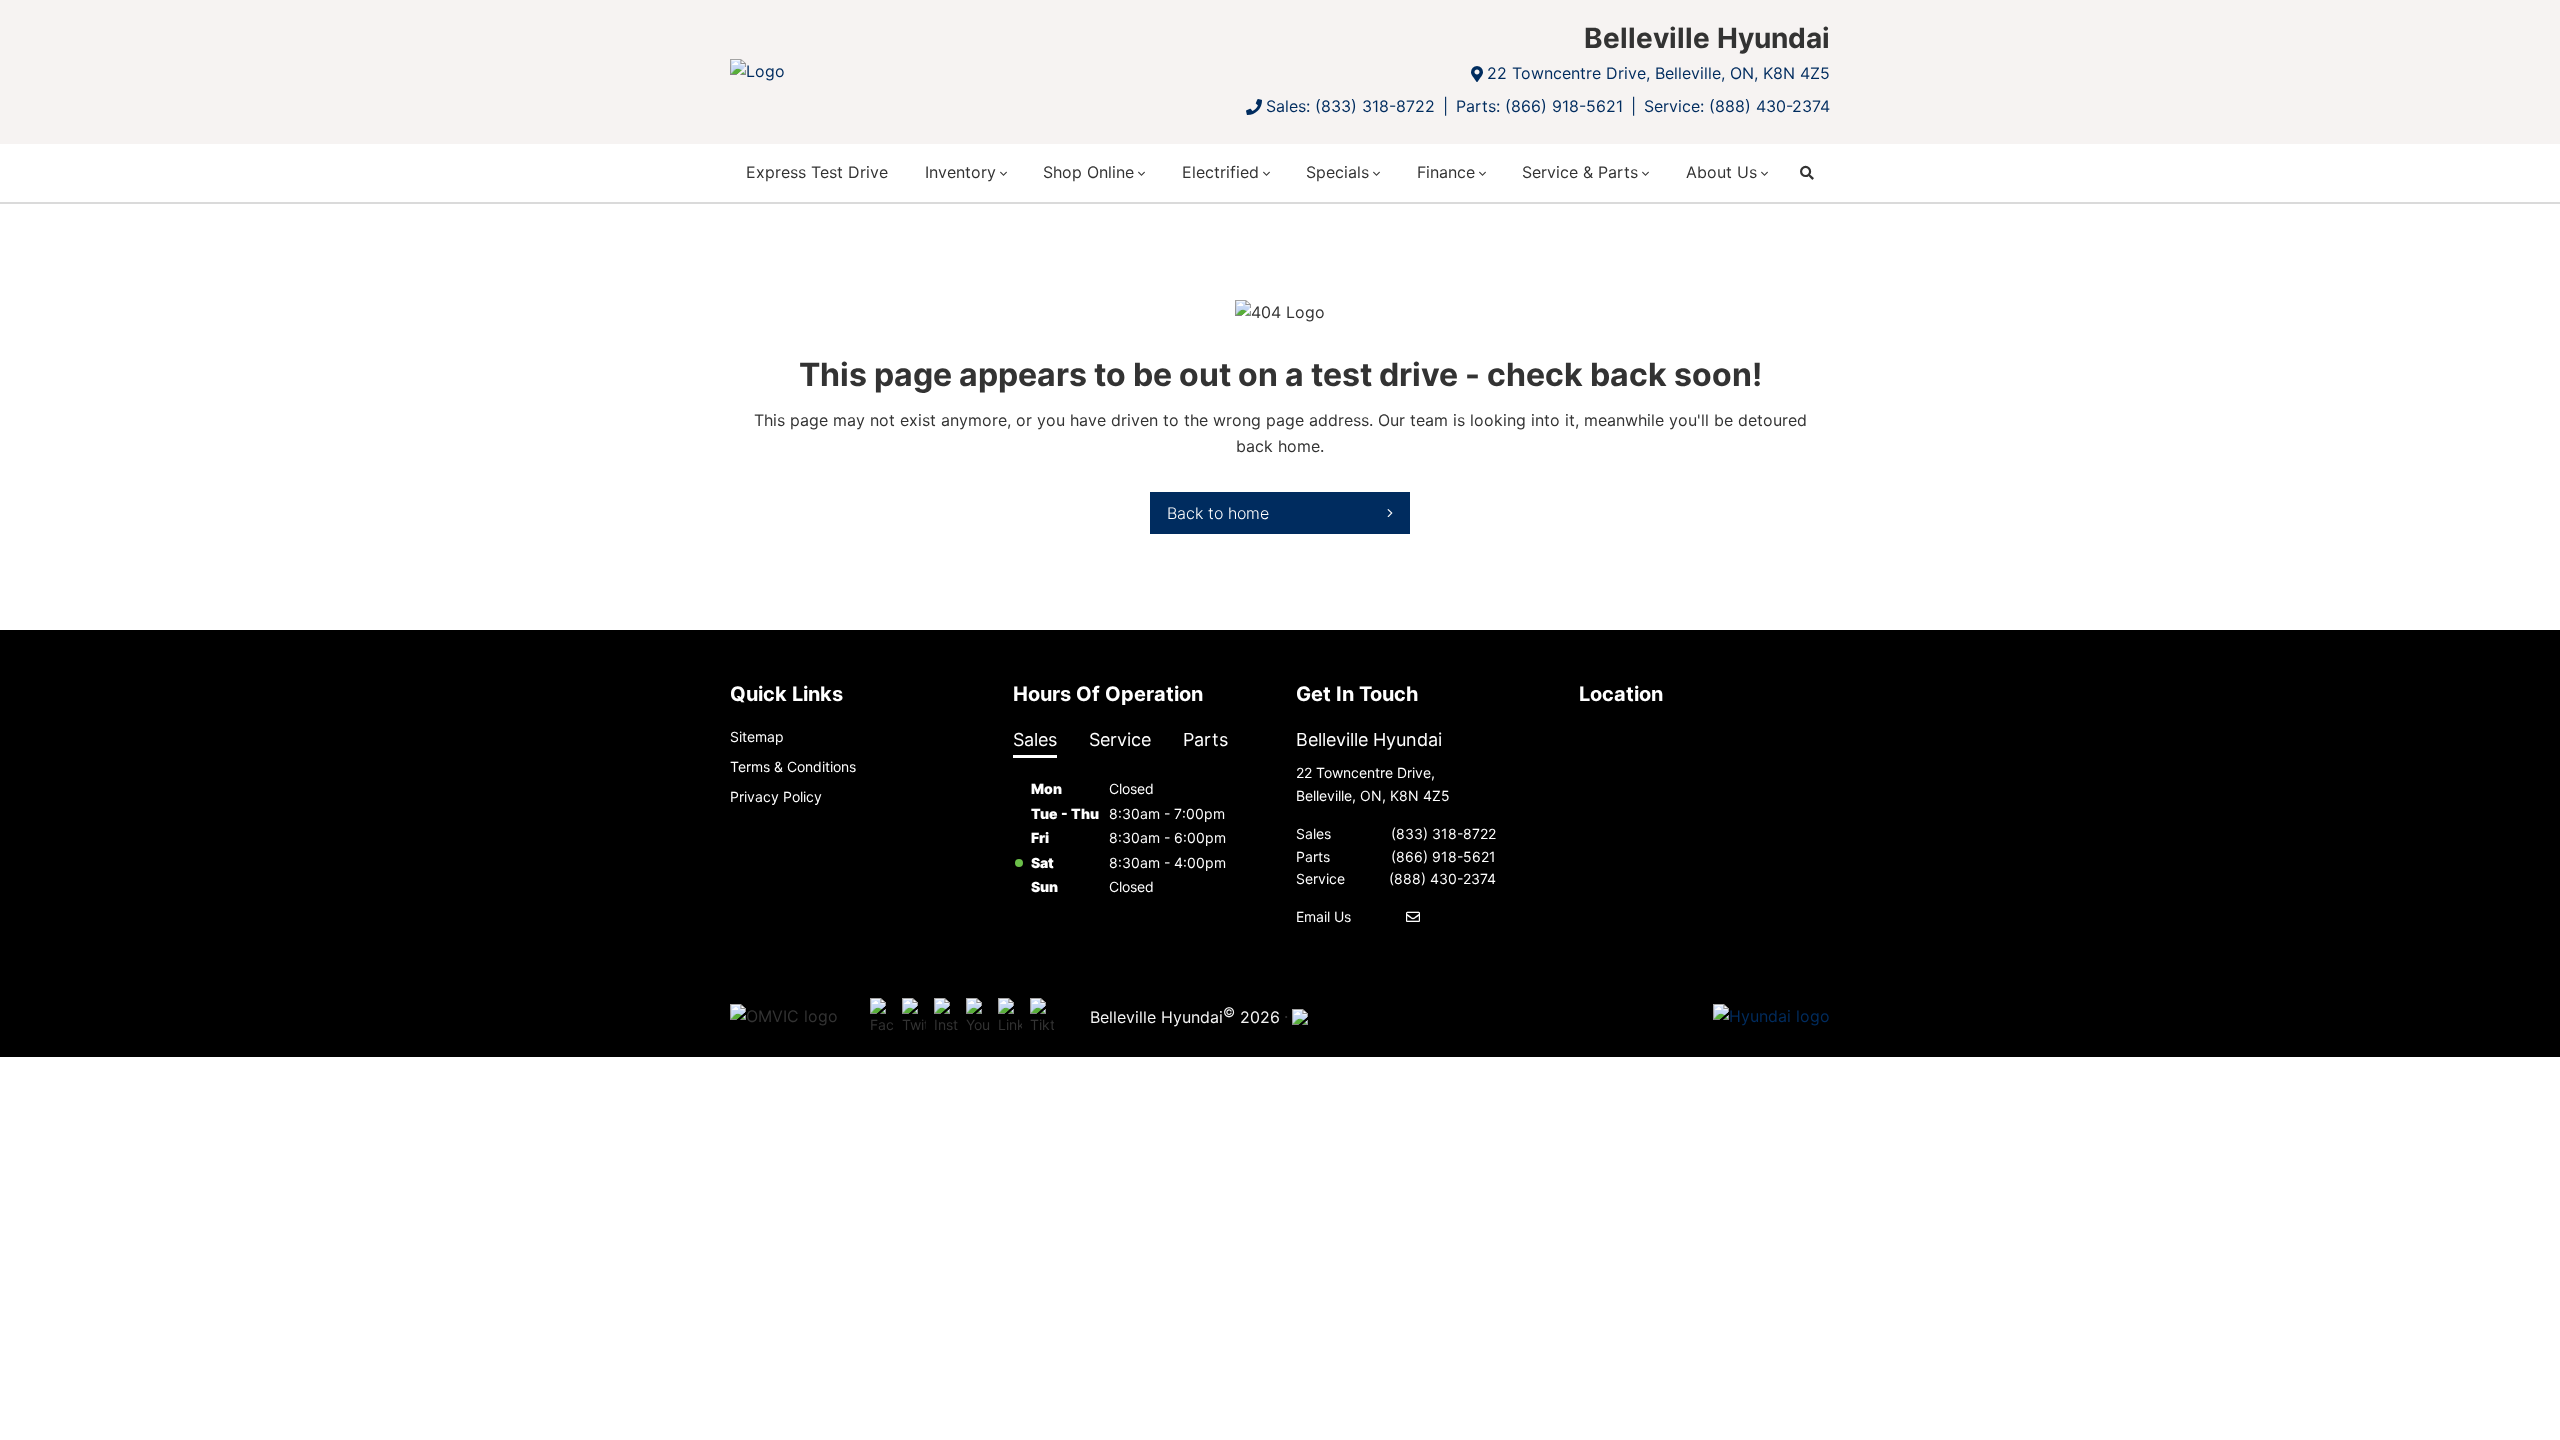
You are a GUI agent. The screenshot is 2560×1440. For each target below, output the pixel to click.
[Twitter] (914, 1017)
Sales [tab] (1035, 739)
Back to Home (1218, 513)
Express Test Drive (817, 172)
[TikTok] (1042, 1017)
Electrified (1220, 172)
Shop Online (1088, 172)
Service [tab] (1120, 739)
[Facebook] (882, 1017)
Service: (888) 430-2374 (1737, 106)
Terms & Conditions (793, 766)
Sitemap (757, 736)
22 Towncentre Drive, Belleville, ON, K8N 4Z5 (1658, 73)
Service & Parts (1580, 172)
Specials (1337, 172)
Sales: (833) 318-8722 (1350, 106)
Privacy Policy (776, 796)
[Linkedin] (1010, 1017)
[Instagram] (946, 1017)
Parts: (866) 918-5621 (1539, 106)
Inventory (960, 172)
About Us (1721, 172)
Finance (1446, 172)
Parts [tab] (1205, 739)
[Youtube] (978, 1017)
